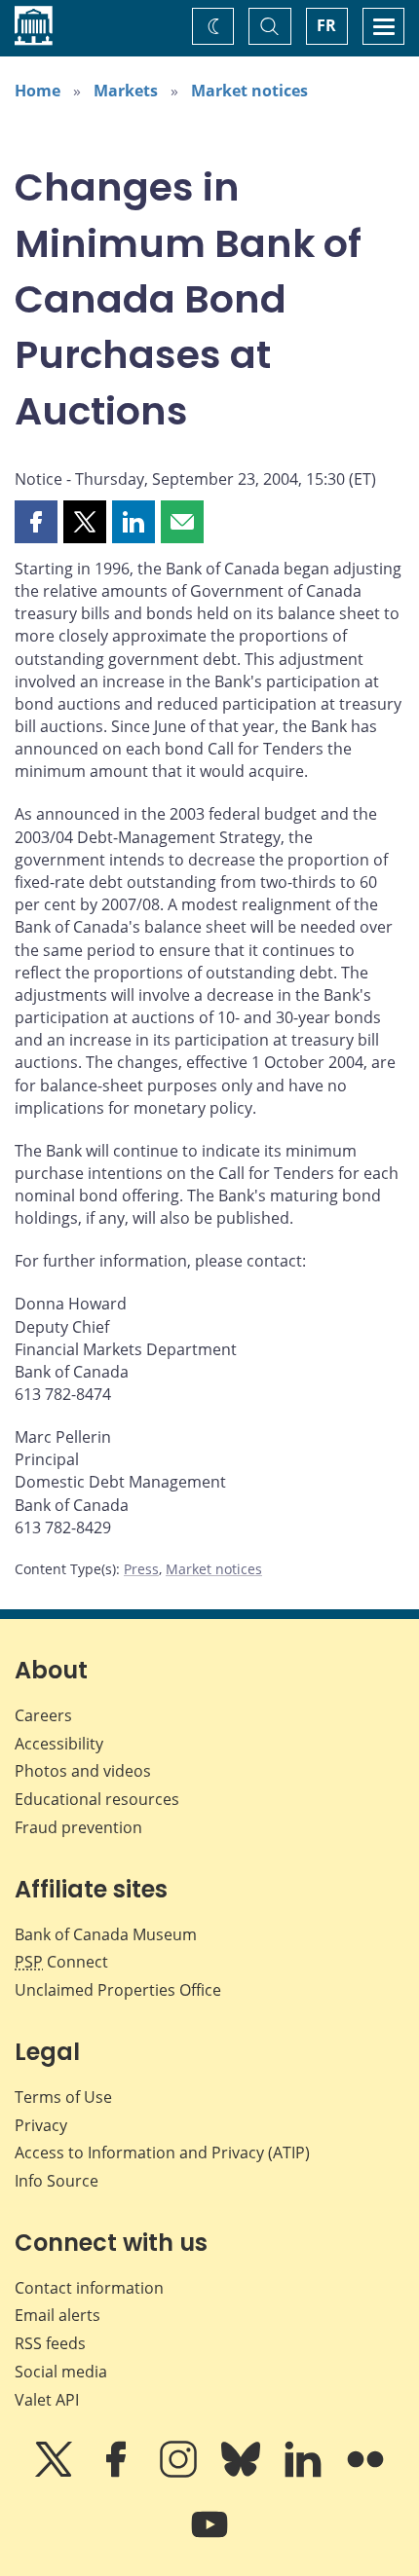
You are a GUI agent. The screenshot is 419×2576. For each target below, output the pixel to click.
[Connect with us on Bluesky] (243, 2473)
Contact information (89, 2288)
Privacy (41, 2125)
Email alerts (57, 2315)
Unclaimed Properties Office (118, 1990)
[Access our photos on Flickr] (365, 2473)
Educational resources (97, 1799)
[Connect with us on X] (56, 2473)
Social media (61, 2372)
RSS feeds (50, 2343)
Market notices (249, 91)
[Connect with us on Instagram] (180, 2473)
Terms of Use (63, 2097)
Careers (43, 1715)
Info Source (57, 2181)
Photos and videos (83, 1771)
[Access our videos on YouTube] (209, 2538)
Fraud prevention (78, 1827)
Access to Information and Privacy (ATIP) (162, 2153)
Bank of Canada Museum (106, 1934)
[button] (36, 522)
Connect (61, 1962)
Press (141, 1569)
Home (38, 91)
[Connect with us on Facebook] (118, 2473)
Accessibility (59, 1744)
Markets (126, 91)
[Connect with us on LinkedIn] (305, 2473)
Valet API (47, 2400)
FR (326, 25)
